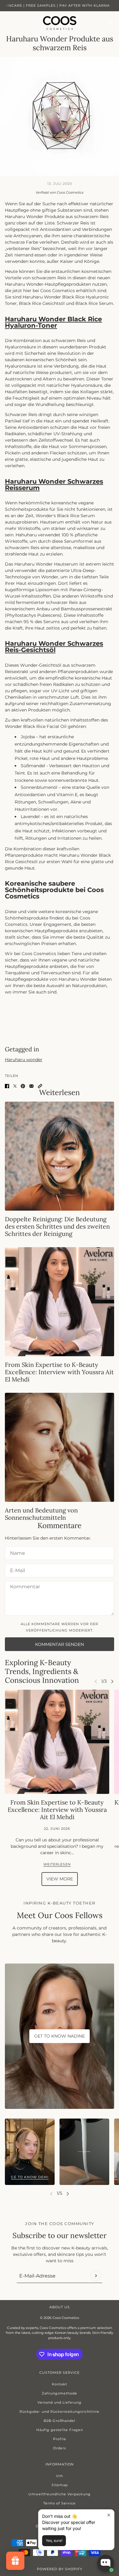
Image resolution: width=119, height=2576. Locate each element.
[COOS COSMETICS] (60, 23)
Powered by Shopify (60, 2569)
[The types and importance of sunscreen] (60, 1447)
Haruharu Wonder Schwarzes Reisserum (54, 485)
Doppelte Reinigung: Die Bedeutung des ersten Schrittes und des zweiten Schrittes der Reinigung (57, 1226)
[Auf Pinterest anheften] (23, 1086)
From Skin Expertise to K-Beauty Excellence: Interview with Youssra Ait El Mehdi (59, 1372)
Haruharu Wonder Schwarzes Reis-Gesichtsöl (54, 647)
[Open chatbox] (106, 2563)
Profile (60, 2439)
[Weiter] (112, 1681)
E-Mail (17, 1569)
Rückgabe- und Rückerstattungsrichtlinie (60, 2412)
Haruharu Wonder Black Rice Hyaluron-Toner (53, 322)
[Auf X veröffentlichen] (15, 1086)
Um (60, 2476)
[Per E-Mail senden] (31, 1086)
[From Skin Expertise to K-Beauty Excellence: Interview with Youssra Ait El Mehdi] (60, 1302)
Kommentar (23, 1587)
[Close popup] (109, 2515)
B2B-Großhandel (60, 2421)
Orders (60, 2448)
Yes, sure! (54, 2541)
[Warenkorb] (111, 23)
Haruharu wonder (24, 1060)
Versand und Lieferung (60, 2402)
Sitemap (60, 2485)
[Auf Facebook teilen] (7, 1086)
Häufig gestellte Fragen (60, 2430)
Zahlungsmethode (60, 2393)
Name (16, 1552)
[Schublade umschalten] (8, 23)
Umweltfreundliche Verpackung (60, 2494)
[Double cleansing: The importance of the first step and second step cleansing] (60, 1156)
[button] (40, 1086)
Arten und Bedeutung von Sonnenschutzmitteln (41, 1514)
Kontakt (60, 2384)
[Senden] (96, 2276)
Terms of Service (60, 2503)
